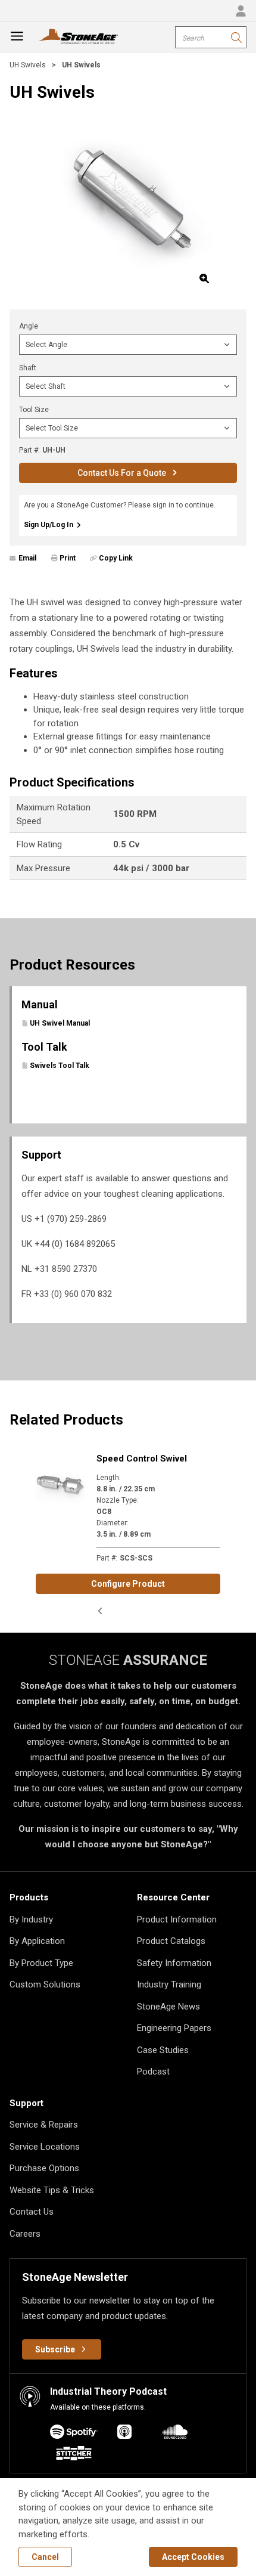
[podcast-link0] (74, 2434)
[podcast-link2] (175, 2434)
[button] (100, 1611)
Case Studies (163, 2050)
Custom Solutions (45, 1984)
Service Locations (45, 2147)
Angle (29, 326)
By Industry (31, 1919)
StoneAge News (168, 2007)
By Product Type (41, 1963)
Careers (25, 2234)
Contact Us (32, 2212)
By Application (37, 1941)
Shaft (28, 368)
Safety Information (174, 1963)
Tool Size (34, 410)
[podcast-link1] (124, 2434)
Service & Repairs (44, 2125)
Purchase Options (44, 2168)
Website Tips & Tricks (52, 2190)
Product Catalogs (171, 1941)
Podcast (153, 2072)
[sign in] (241, 11)
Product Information (177, 1919)
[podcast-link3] (74, 2455)
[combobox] (211, 37)
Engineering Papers (174, 2028)
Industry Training (169, 1984)
